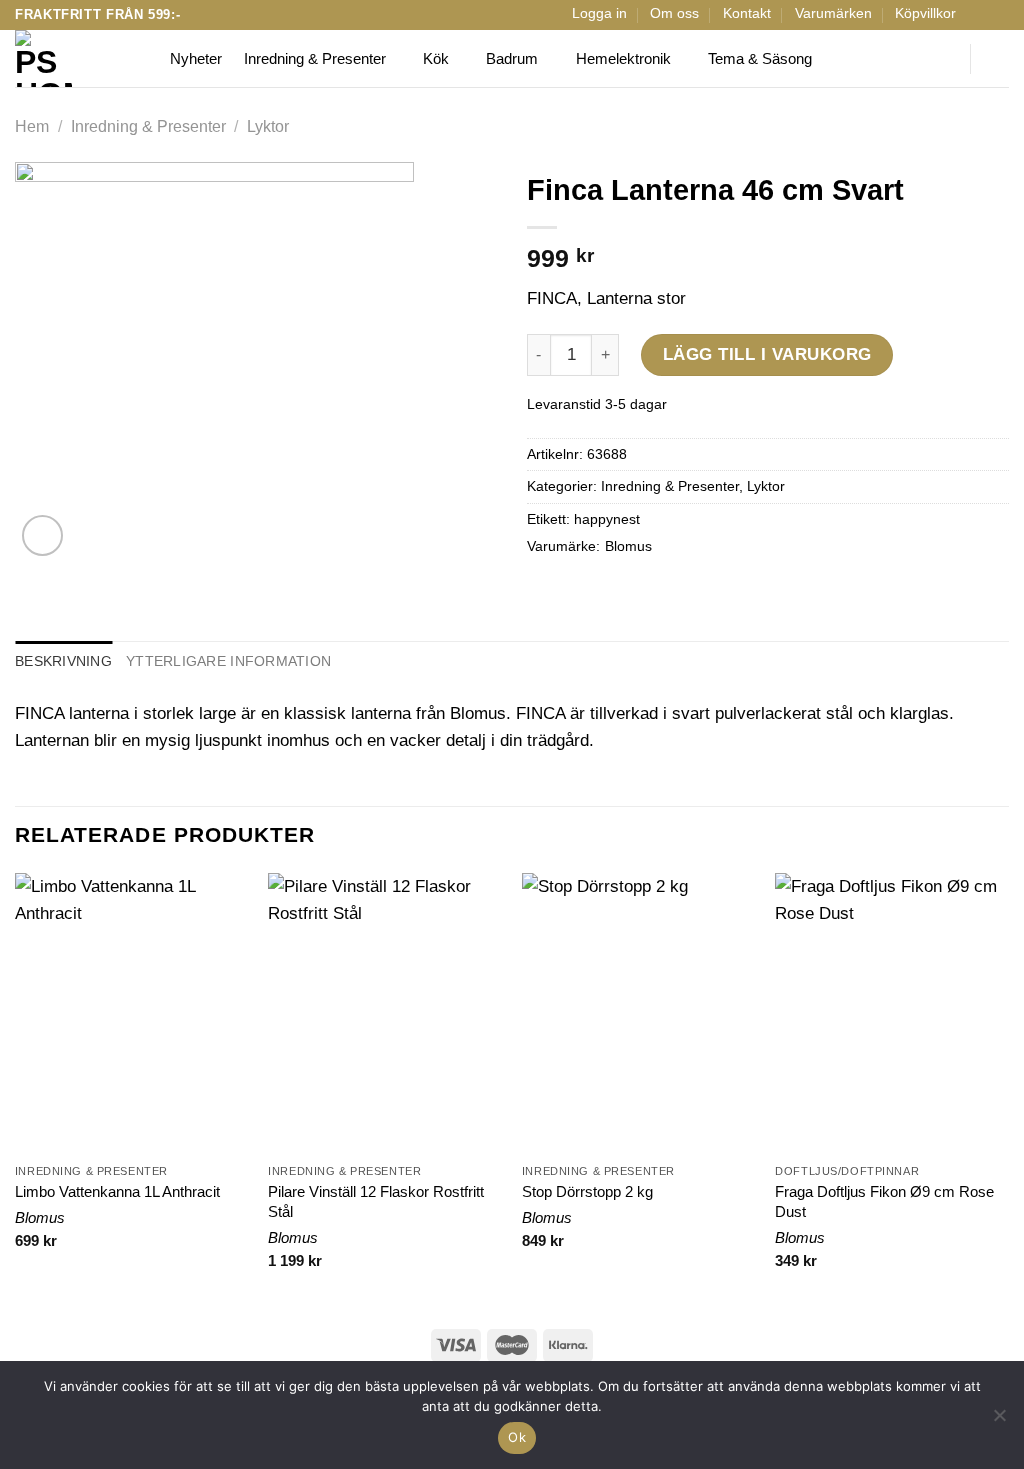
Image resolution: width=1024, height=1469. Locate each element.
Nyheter (196, 58)
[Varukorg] (999, 59)
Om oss (674, 13)
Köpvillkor (925, 13)
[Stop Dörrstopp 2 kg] (639, 1013)
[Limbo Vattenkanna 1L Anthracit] (132, 1013)
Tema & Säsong (760, 58)
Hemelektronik (623, 58)
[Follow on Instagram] (998, 14)
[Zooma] (42, 535)
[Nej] (999, 1421)
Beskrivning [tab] (63, 661)
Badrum (512, 58)
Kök (436, 58)
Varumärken (833, 13)
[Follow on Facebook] (978, 14)
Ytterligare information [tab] (228, 661)
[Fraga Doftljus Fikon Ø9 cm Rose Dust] (892, 1013)
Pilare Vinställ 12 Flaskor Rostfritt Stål (376, 1201)
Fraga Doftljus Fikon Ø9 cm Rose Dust (884, 1201)
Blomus (628, 546)
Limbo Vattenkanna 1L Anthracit (117, 1191)
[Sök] (942, 59)
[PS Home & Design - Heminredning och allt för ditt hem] (77, 58)
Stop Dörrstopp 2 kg (587, 1191)
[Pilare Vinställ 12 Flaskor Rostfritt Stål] (385, 1013)
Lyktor (268, 126)
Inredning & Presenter (315, 58)
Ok (517, 1437)
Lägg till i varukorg (767, 354)
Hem (32, 126)
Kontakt (747, 13)
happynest (607, 519)
